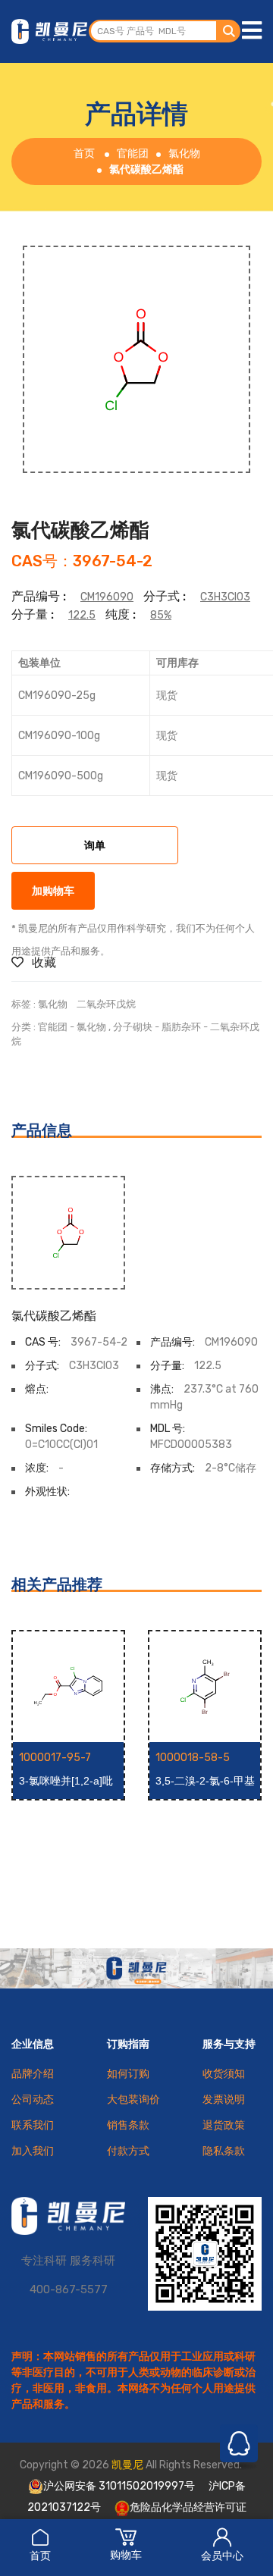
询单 (95, 846)
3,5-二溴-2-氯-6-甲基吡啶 (205, 1782)
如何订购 (128, 2074)
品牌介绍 (33, 2074)
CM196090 (107, 597)
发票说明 (224, 2100)
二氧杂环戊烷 (106, 1004)
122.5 (82, 615)
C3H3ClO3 (225, 597)
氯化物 (184, 154)
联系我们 (33, 2125)
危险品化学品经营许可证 (188, 2507)
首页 (40, 2556)
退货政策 (224, 2125)
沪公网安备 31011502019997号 (119, 2486)
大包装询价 (133, 2100)
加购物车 (53, 892)
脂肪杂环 (181, 1027)
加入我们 (33, 2151)
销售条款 (128, 2125)
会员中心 (222, 2556)
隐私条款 (224, 2151)
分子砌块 (133, 1027)
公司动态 (33, 2100)
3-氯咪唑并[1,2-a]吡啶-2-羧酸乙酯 (66, 1782)
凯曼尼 (127, 2465)
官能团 (133, 154)
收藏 (42, 962)
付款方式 (128, 2151)
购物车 (126, 2555)
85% (161, 615)
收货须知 (224, 2074)
